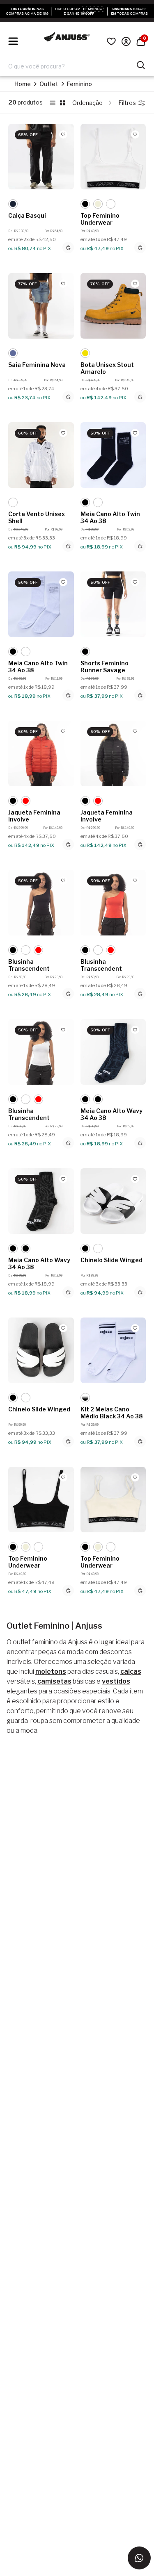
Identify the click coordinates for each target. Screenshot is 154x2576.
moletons (51, 1671)
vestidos (116, 1681)
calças (131, 1671)
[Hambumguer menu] (13, 41)
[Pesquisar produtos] (141, 64)
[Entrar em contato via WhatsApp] (139, 2558)
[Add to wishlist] (63, 134)
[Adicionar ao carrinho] (68, 248)
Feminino (79, 84)
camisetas (54, 1681)
